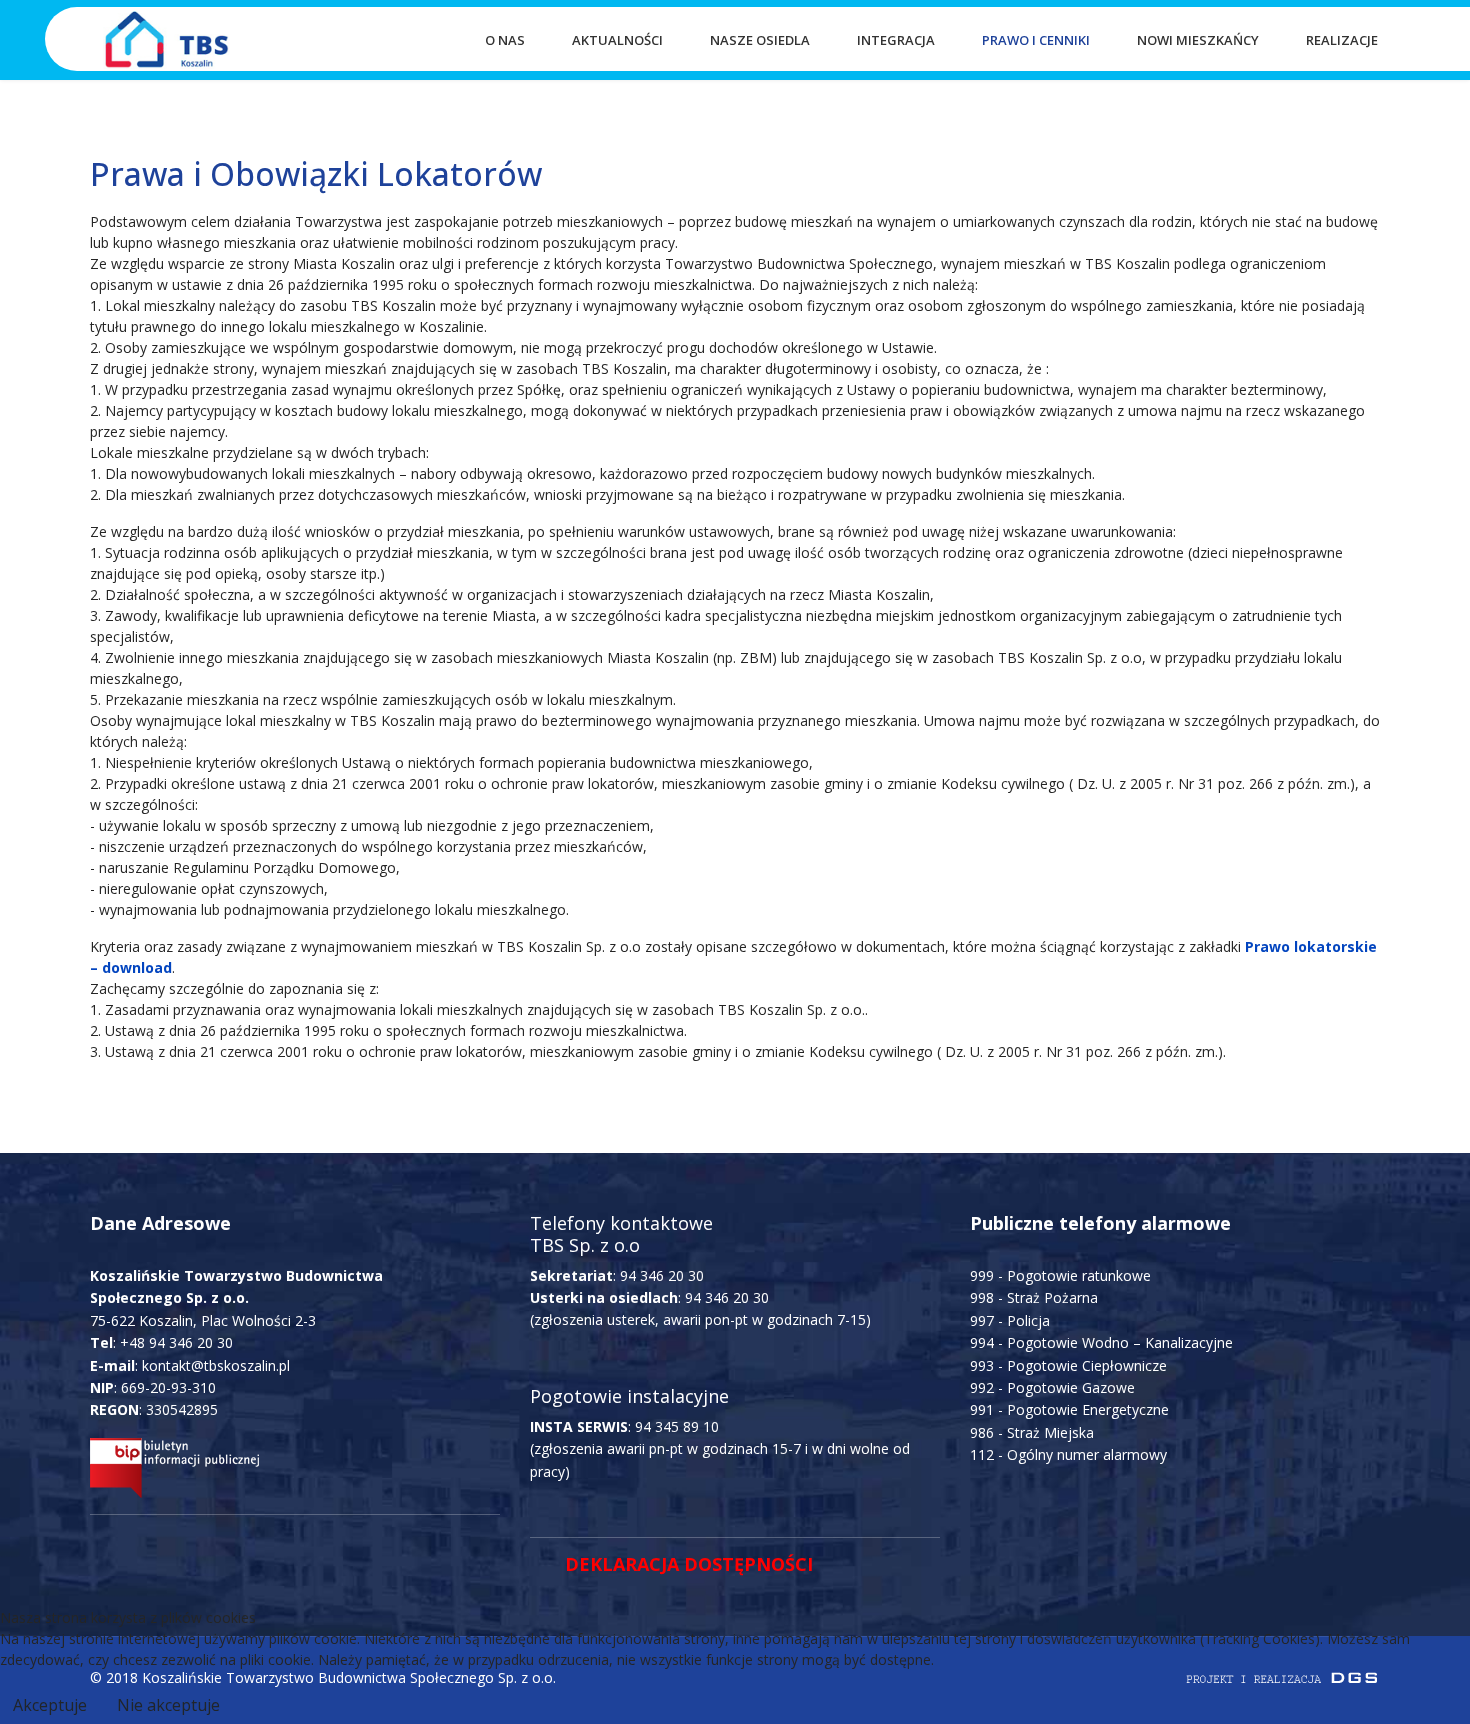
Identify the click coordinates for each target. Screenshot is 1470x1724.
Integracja (896, 40)
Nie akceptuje (168, 1705)
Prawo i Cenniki (1036, 40)
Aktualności (617, 40)
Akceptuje (50, 1705)
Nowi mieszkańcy (1198, 40)
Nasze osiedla (760, 40)
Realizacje (1342, 40)
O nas (505, 40)
